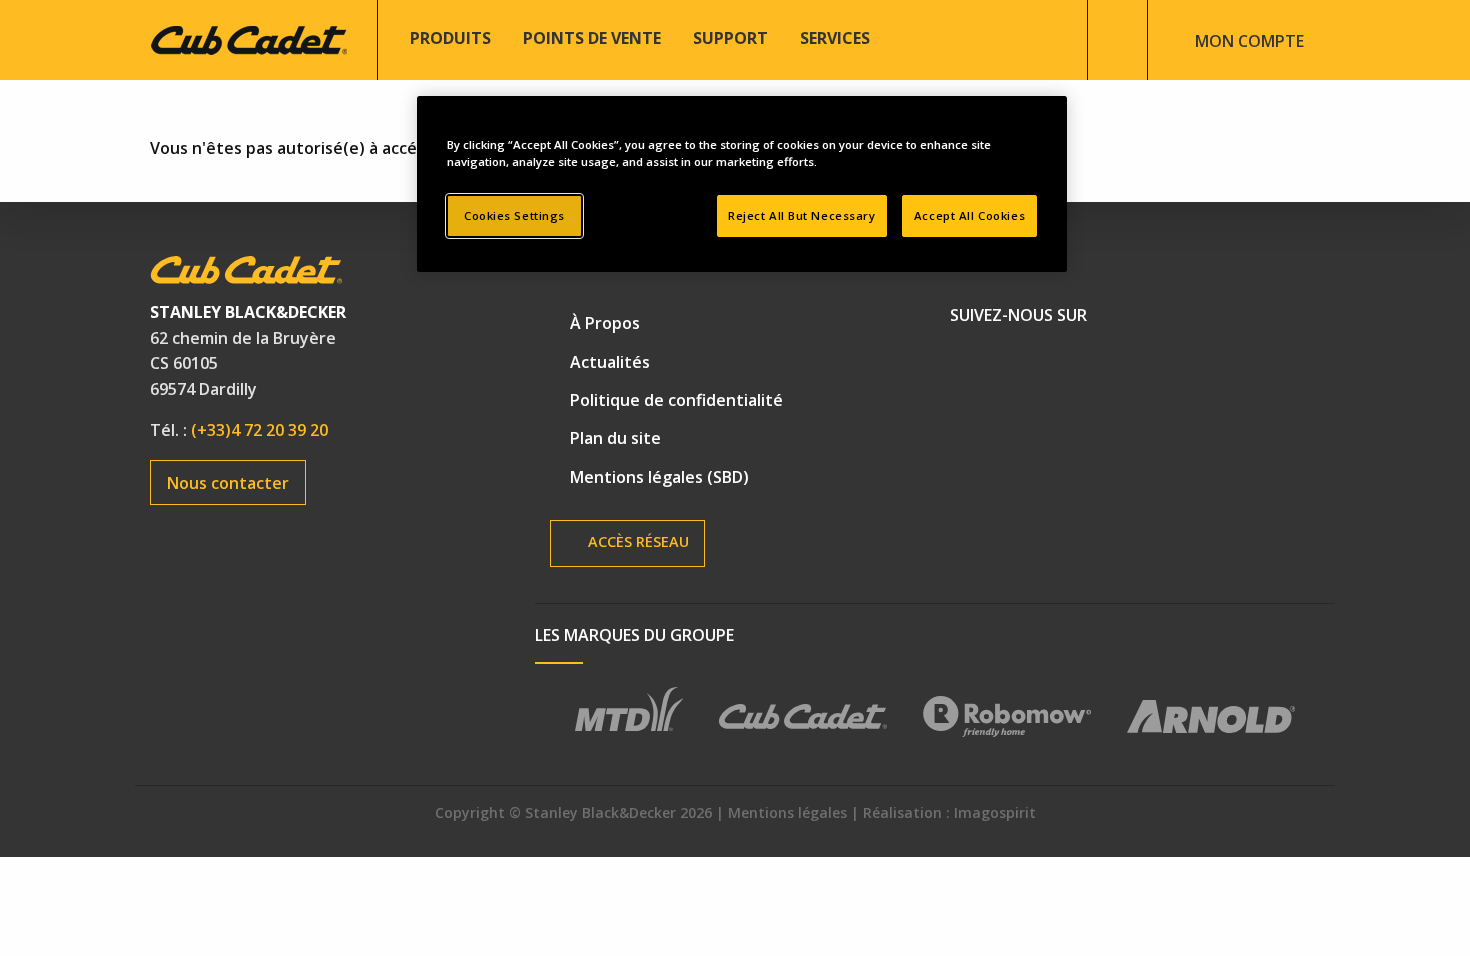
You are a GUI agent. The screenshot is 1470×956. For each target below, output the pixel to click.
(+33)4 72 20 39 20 (259, 430)
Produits (450, 38)
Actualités (610, 362)
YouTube (1042, 366)
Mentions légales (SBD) (659, 477)
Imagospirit (995, 812)
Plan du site (615, 438)
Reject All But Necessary (802, 215)
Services (835, 38)
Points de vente (592, 38)
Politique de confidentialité (676, 400)
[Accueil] (248, 38)
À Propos (605, 323)
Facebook (974, 366)
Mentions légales (787, 812)
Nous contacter (228, 483)
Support (730, 38)
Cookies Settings (514, 215)
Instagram (1110, 366)
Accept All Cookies (969, 215)
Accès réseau (636, 541)
